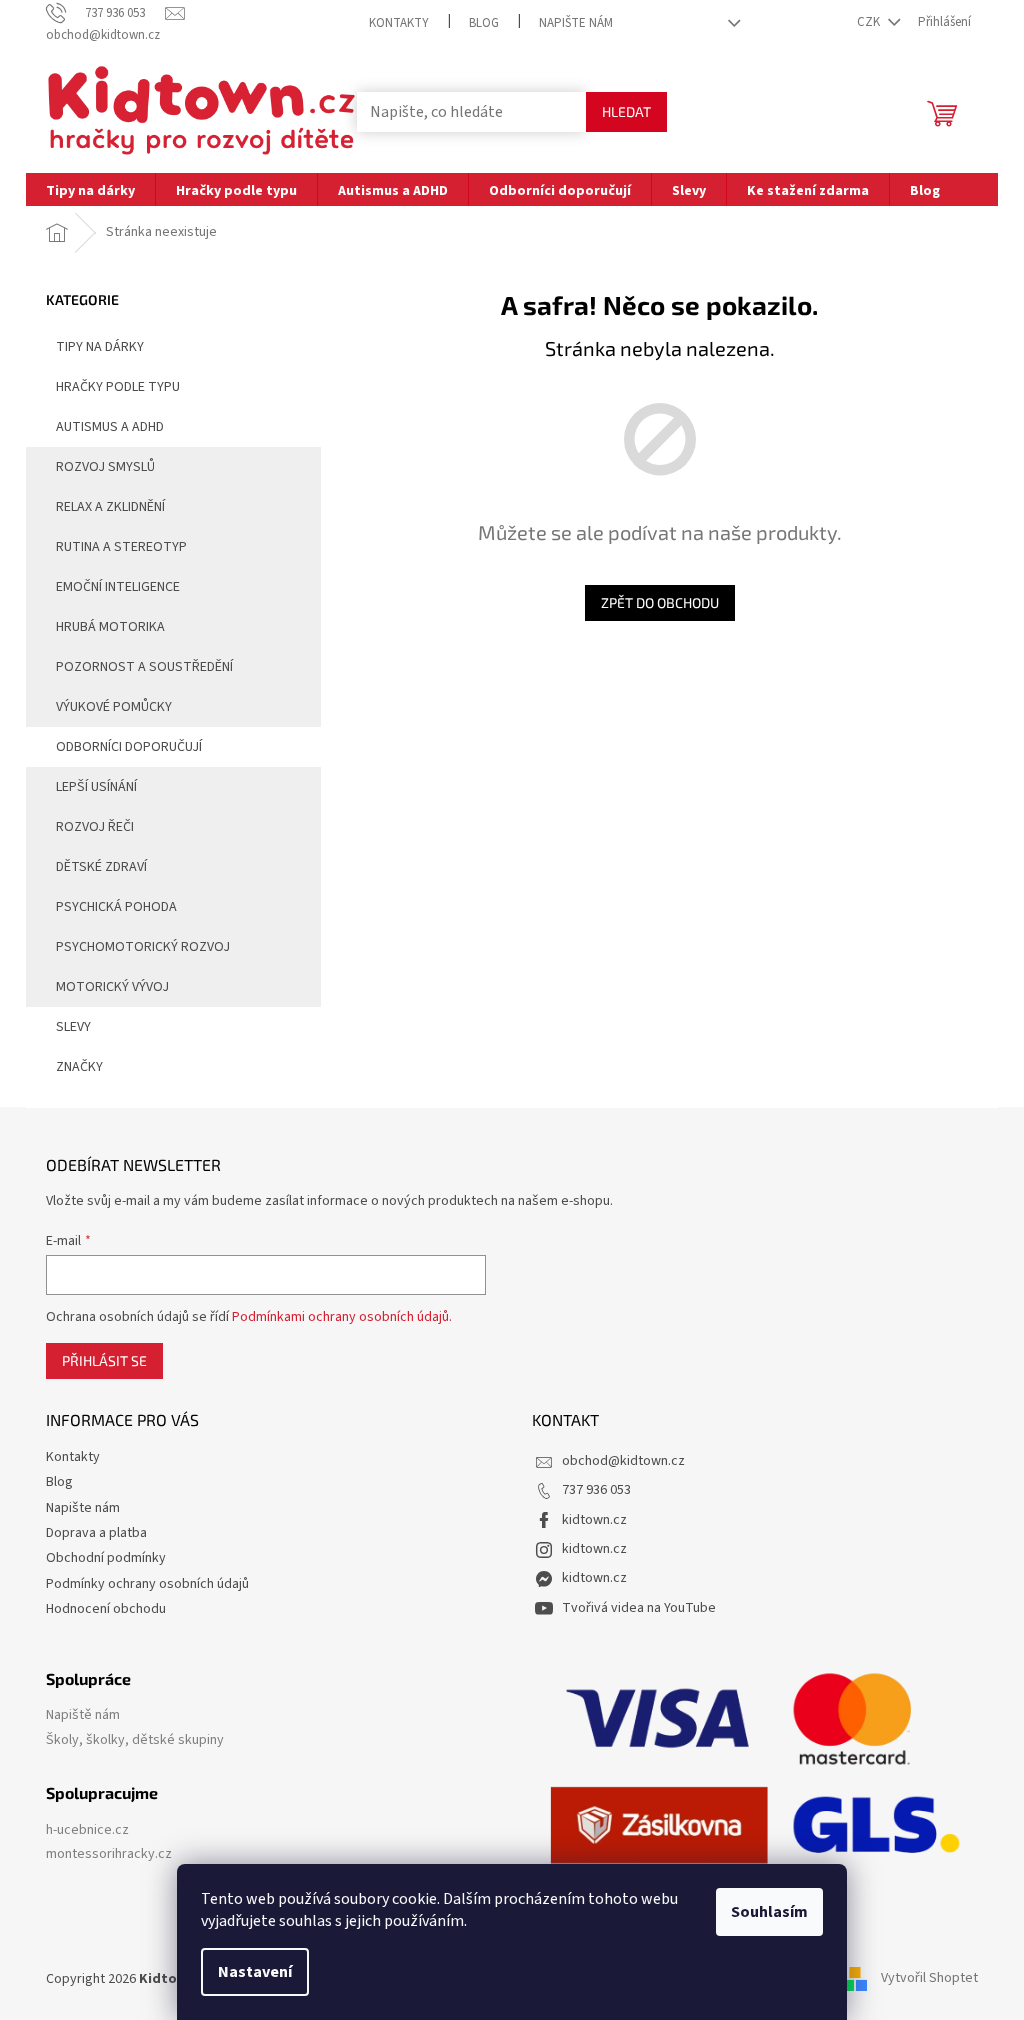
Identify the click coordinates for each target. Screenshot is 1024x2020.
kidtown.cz (594, 1520)
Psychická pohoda (116, 907)
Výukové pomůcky (114, 707)
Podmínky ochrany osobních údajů (147, 1584)
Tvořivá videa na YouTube (639, 1608)
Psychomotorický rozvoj (143, 947)
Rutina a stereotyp (121, 547)
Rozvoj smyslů (105, 467)
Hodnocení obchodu (106, 1609)
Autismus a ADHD (110, 427)
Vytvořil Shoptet (929, 1979)
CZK (870, 22)
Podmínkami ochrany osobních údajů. (342, 1317)
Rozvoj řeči (95, 827)
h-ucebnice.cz (87, 1830)
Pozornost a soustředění (144, 667)
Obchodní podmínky (106, 1558)
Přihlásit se (104, 1360)
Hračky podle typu (118, 387)
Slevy (73, 1027)
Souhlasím (769, 1912)
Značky (79, 1067)
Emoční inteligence (118, 587)
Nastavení (255, 1972)
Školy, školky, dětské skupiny (135, 1740)
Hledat (626, 111)
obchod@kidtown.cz (623, 1461)
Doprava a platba (96, 1533)
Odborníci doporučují (129, 747)
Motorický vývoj (112, 987)
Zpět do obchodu (660, 602)
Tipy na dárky (100, 347)
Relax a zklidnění (110, 507)
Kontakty (399, 23)
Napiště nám (83, 1715)
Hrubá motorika (110, 627)
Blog (484, 23)
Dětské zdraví (101, 867)
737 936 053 (596, 1490)
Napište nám (576, 23)
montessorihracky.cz (109, 1854)
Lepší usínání (96, 787)
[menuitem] (90, 189)
